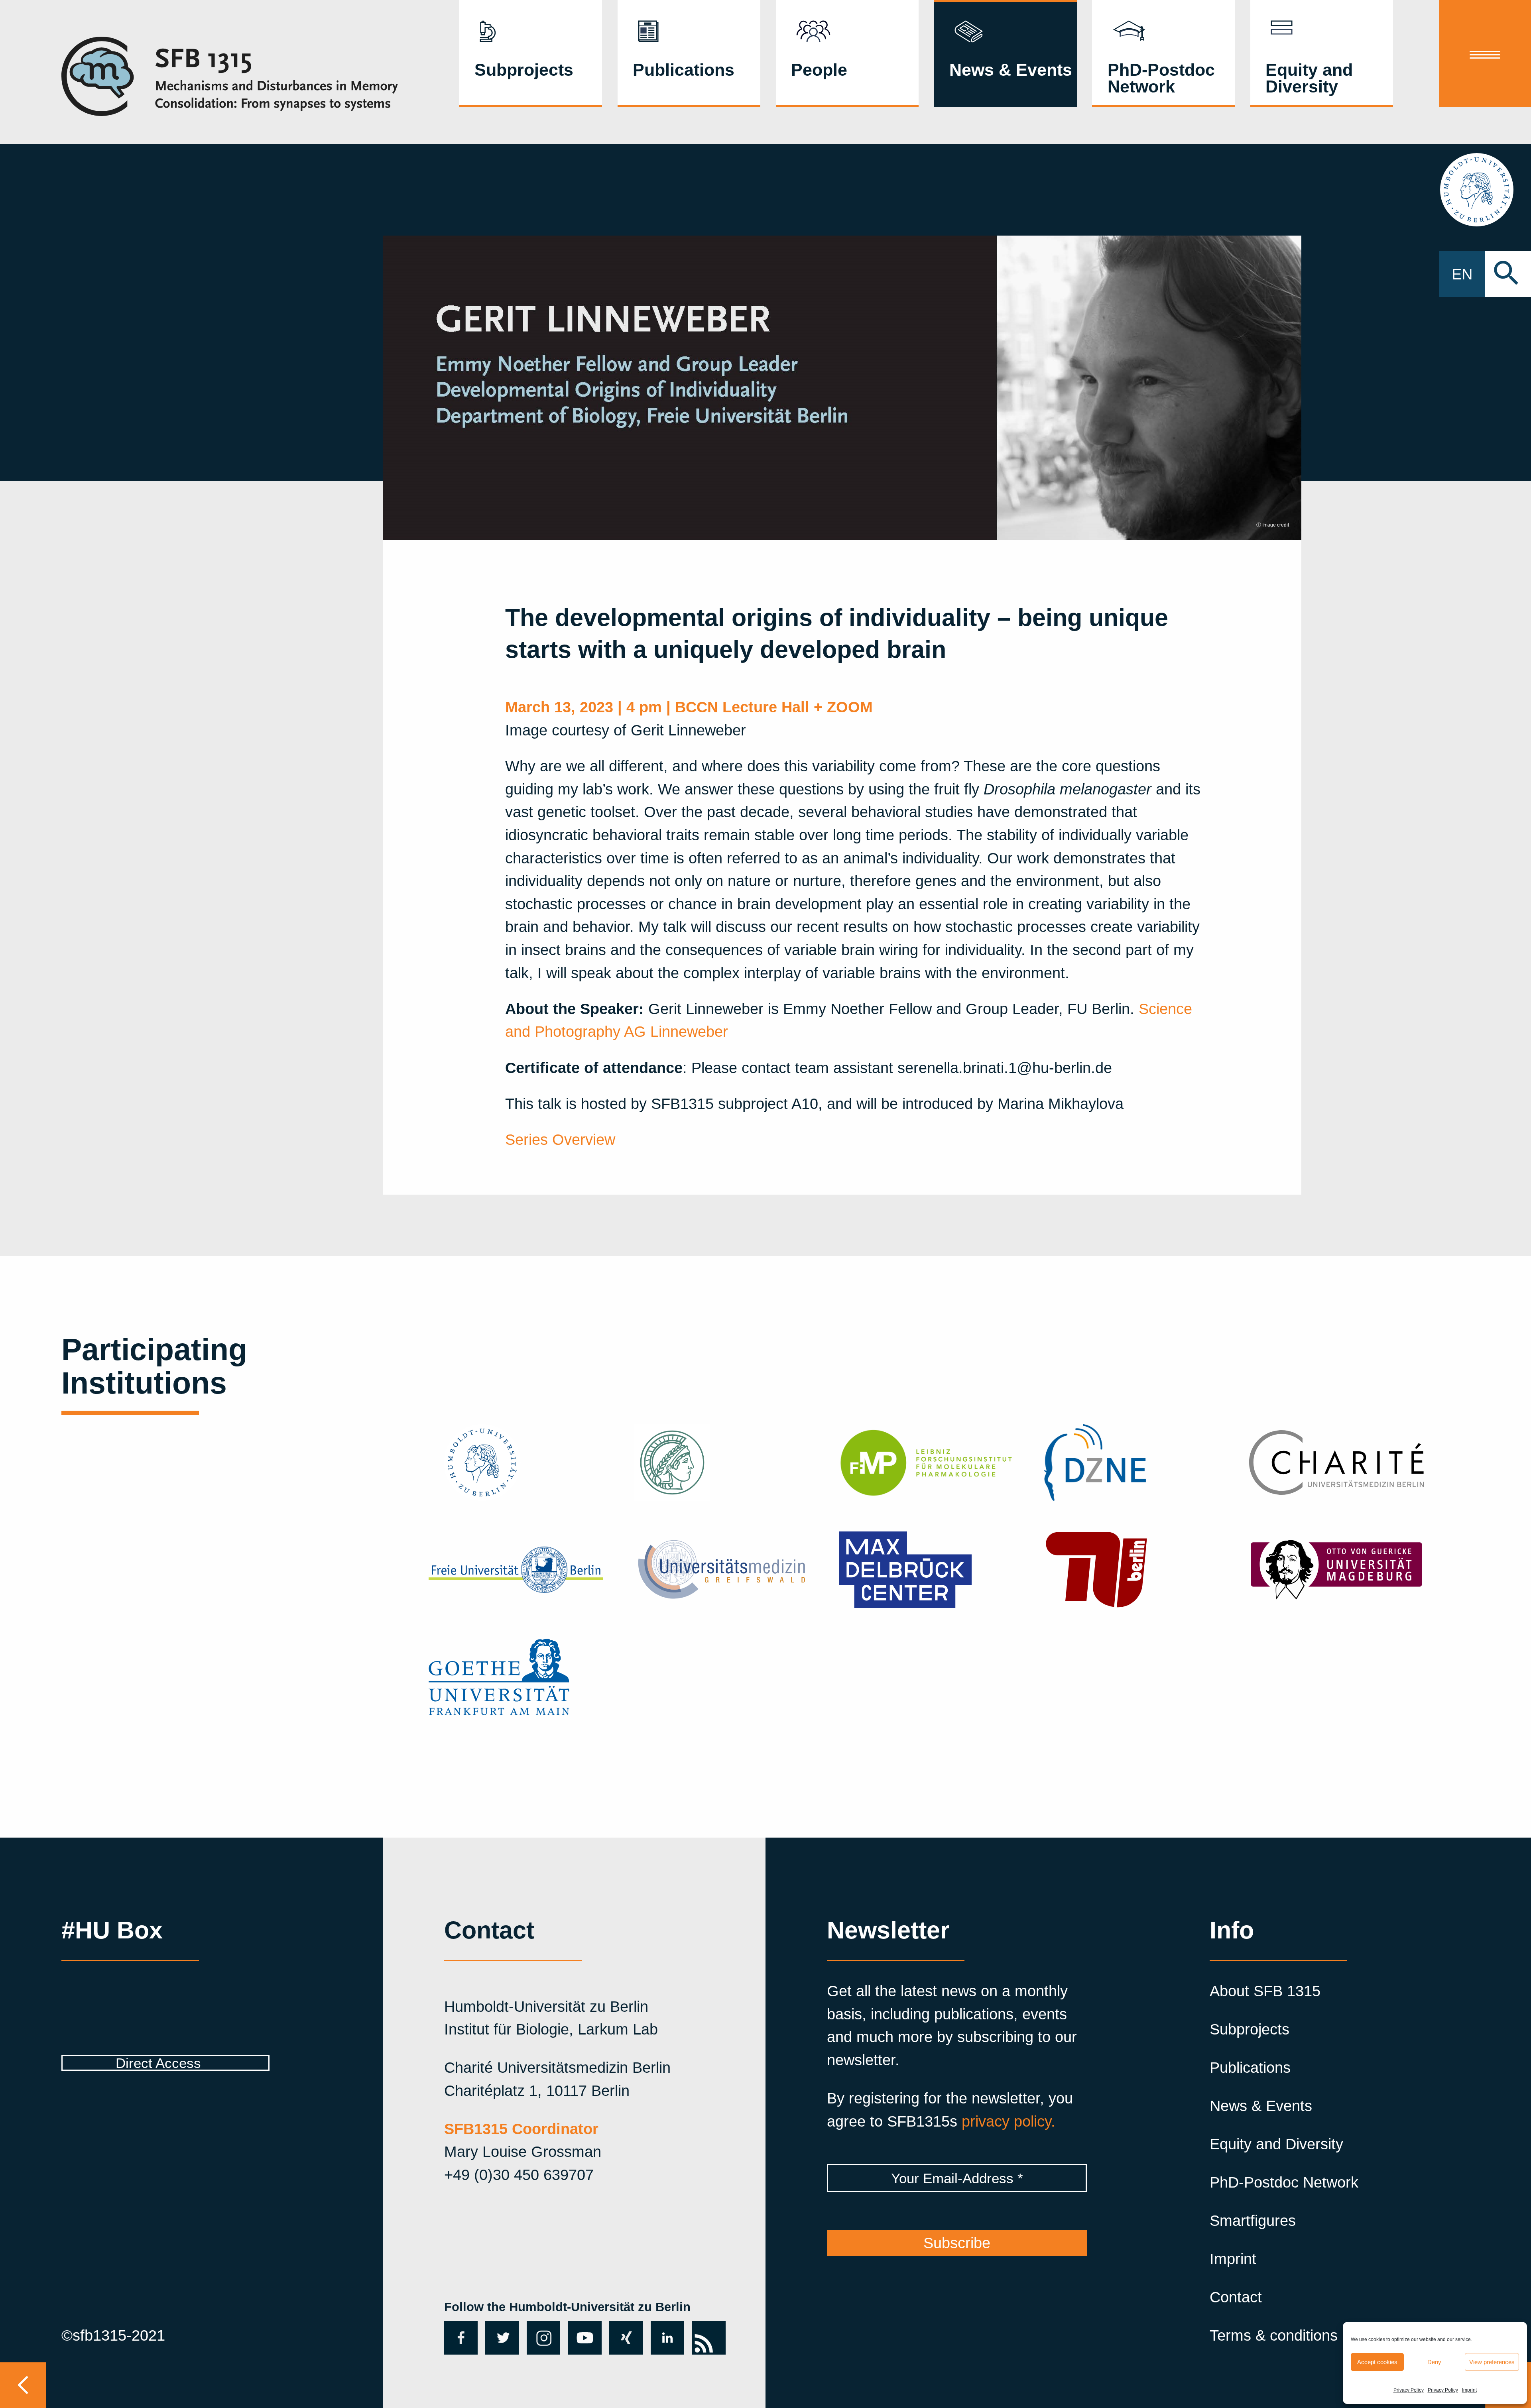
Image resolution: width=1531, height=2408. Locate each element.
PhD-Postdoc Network (1161, 78)
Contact (1236, 2297)
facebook (459, 2337)
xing (624, 2329)
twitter (499, 2337)
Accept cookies (1377, 2362)
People (819, 70)
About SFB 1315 (1265, 1991)
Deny (1434, 2362)
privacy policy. (1009, 2121)
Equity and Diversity (1309, 78)
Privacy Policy (1409, 2390)
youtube (583, 2337)
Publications (684, 70)
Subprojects (524, 70)
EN (1462, 274)
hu (1485, 190)
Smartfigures (1253, 2220)
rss (703, 2329)
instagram (543, 2337)
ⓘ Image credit (1273, 525)
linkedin (667, 2337)
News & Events (1011, 70)
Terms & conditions (1274, 2335)
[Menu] (1485, 54)
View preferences (1492, 2362)
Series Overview (560, 1139)
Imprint (1469, 2390)
